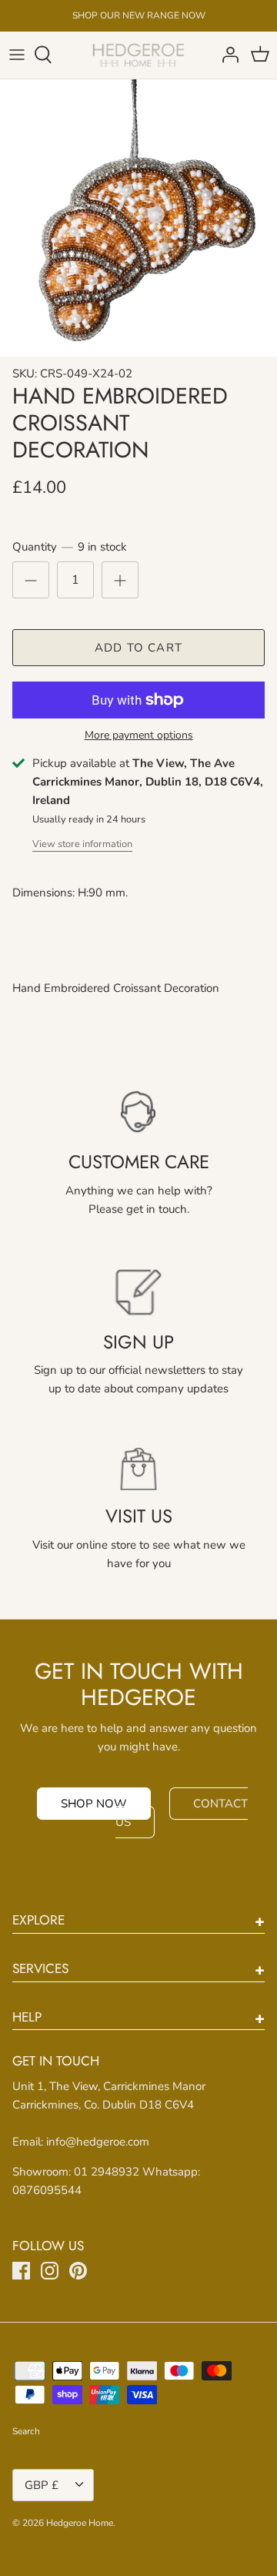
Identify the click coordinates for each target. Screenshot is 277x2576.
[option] (138, 218)
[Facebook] (21, 2271)
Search (26, 2431)
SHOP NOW (94, 1804)
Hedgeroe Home (80, 2523)
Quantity (70, 547)
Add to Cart (138, 648)
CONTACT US (182, 1813)
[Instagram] (50, 2271)
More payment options (139, 736)
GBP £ (42, 2485)
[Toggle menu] (17, 55)
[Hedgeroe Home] (139, 55)
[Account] (226, 55)
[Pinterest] (78, 2271)
